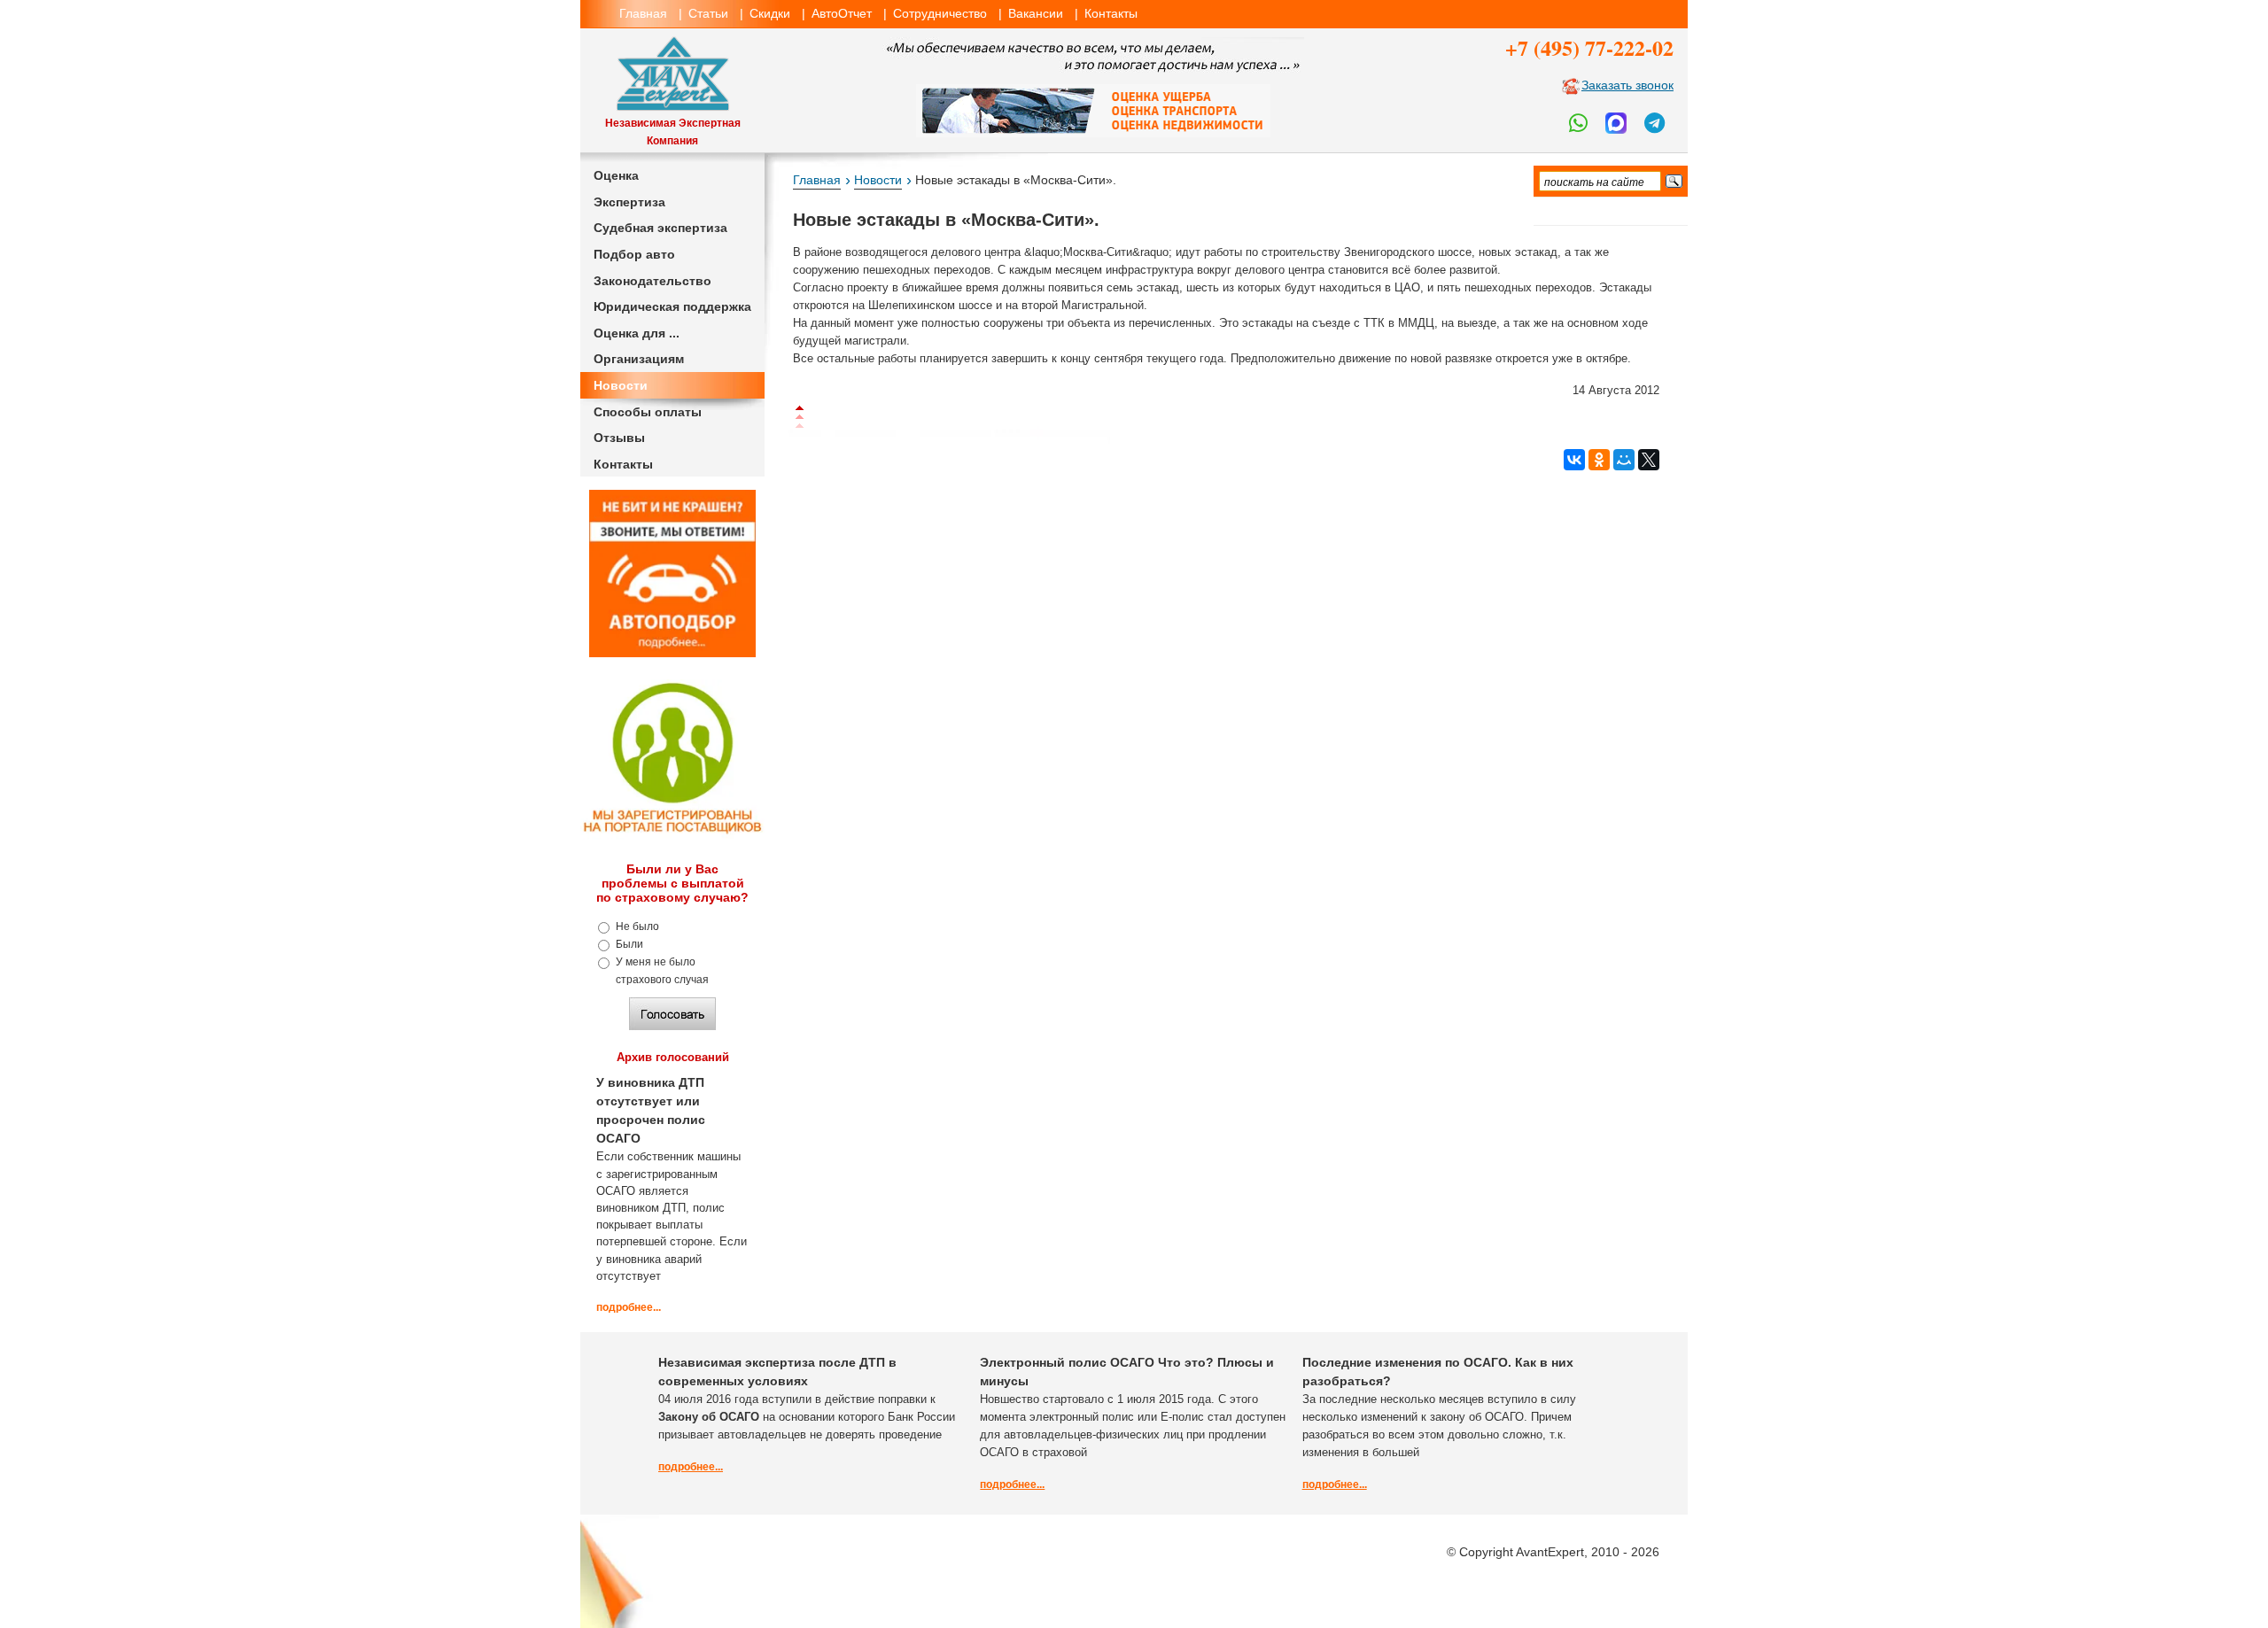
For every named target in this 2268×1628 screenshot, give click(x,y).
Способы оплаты (648, 412)
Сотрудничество (940, 13)
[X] (1649, 460)
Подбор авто (634, 254)
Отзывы (619, 438)
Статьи (708, 13)
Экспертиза (629, 202)
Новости (621, 385)
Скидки (770, 13)
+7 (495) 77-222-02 (1589, 47)
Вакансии (1036, 13)
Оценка (616, 175)
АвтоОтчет (842, 13)
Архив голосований (673, 1057)
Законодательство (652, 281)
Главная (643, 13)
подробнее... (629, 1307)
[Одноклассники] (1599, 460)
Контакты (1111, 13)
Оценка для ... (637, 333)
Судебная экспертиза (660, 228)
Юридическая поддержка (672, 306)
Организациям (639, 359)
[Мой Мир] (1624, 460)
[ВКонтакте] (1574, 460)
